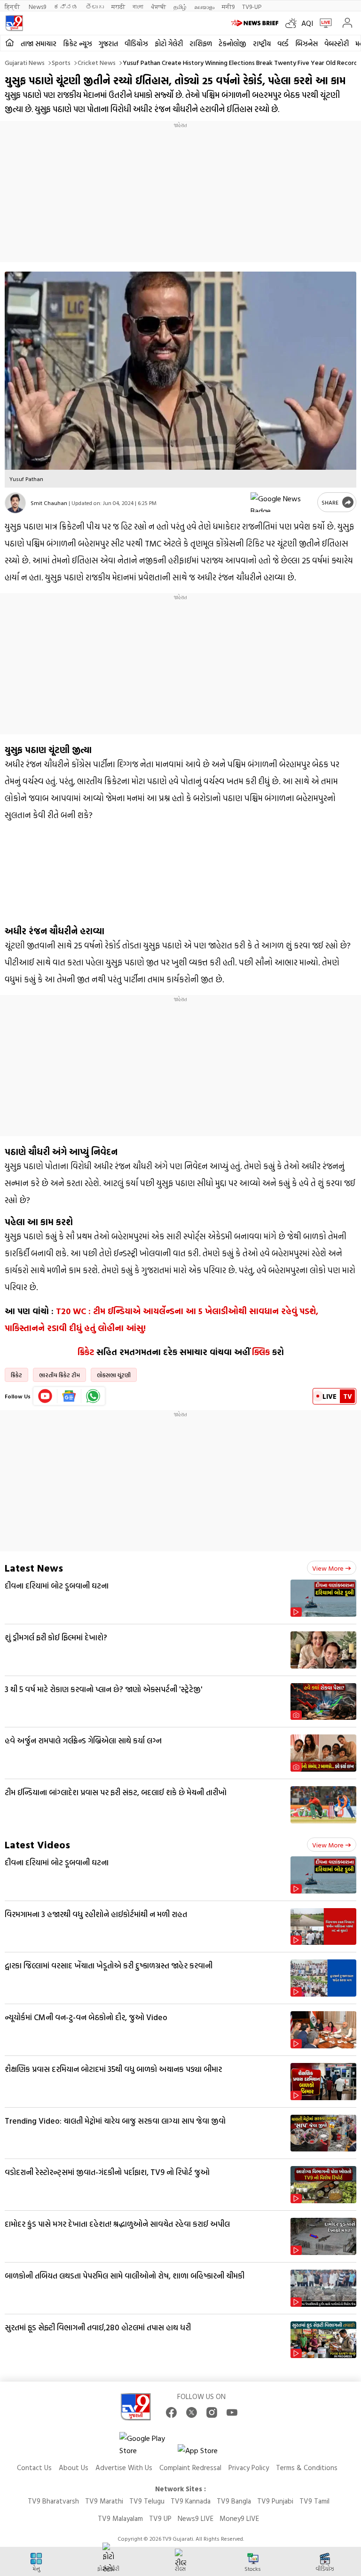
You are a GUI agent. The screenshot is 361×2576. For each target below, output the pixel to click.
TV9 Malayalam (120, 2518)
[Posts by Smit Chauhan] (15, 503)
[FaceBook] (171, 2412)
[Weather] (293, 23)
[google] (282, 502)
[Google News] (69, 1396)
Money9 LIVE (239, 2518)
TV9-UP (252, 6)
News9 (37, 6)
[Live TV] (324, 23)
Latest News (34, 1568)
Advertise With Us (124, 2468)
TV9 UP (160, 2518)
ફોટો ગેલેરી (169, 44)
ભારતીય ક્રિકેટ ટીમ (59, 1375)
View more (328, 1568)
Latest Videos (37, 1844)
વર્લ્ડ (283, 44)
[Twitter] (192, 2412)
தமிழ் (180, 6)
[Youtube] (45, 1396)
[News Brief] (256, 23)
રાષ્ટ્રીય (262, 44)
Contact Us (34, 2468)
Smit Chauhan (49, 503)
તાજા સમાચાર (39, 44)
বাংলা (138, 6)
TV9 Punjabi (275, 2501)
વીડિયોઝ (136, 44)
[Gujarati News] (14, 23)
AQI (307, 23)
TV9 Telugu (147, 2501)
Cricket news (97, 62)
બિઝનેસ (306, 44)
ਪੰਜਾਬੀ (158, 6)
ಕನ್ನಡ (66, 6)
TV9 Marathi (104, 2501)
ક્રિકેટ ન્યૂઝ (78, 44)
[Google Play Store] (148, 2444)
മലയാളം (204, 6)
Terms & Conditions (307, 2468)
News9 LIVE (196, 2518)
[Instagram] (212, 2412)
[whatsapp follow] (93, 1396)
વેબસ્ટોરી (337, 44)
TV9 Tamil (314, 2501)
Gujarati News (25, 62)
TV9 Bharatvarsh (53, 2501)
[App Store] (206, 2453)
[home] (10, 43)
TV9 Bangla (234, 2501)
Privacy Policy (249, 2468)
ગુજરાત (108, 44)
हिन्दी (13, 6)
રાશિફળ (201, 44)
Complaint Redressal (190, 2468)
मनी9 (228, 6)
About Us (74, 2468)
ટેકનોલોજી (232, 44)
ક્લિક (261, 1352)
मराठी (118, 6)
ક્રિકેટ (86, 1352)
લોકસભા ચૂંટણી (114, 1375)
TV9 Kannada (191, 2501)
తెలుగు (95, 6)
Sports (61, 62)
